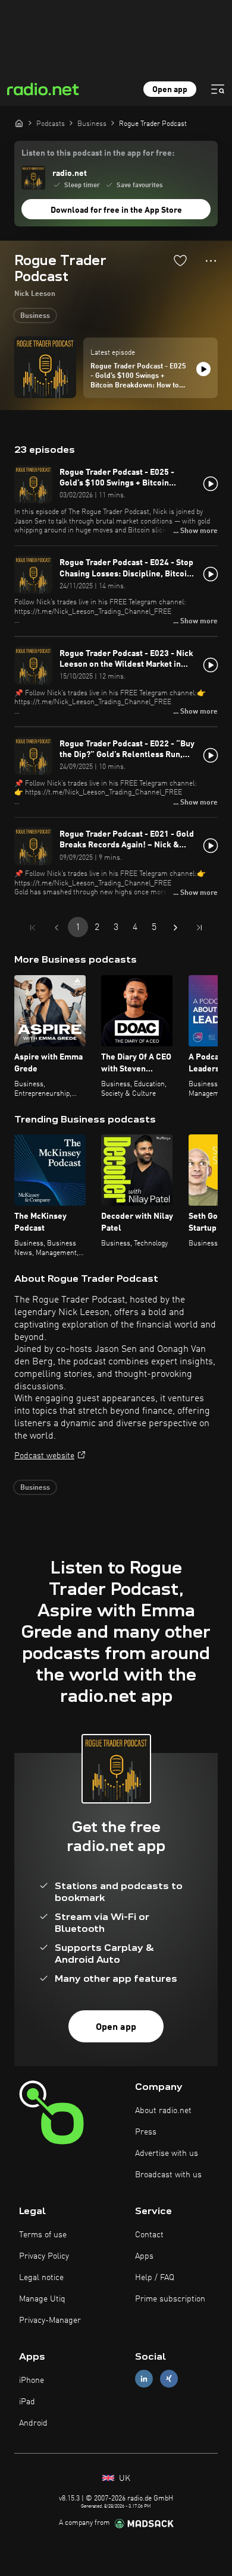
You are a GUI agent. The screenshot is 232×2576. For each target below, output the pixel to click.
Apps (144, 2256)
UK (123, 2479)
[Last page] (199, 928)
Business (35, 316)
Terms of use (43, 2235)
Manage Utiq (42, 2299)
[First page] (33, 928)
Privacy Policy (44, 2256)
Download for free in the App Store (116, 210)
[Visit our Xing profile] (169, 2378)
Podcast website (44, 1456)
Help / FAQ (155, 2278)
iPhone (32, 2380)
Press (146, 2132)
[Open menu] (218, 89)
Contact (149, 2235)
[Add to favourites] (180, 260)
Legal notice (41, 2278)
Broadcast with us (168, 2175)
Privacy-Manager (50, 2320)
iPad (27, 2402)
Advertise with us (167, 2154)
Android (33, 2423)
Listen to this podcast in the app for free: (98, 153)
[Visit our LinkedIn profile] (144, 2378)
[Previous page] (57, 928)
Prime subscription (170, 2299)
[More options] (211, 261)
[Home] (19, 123)
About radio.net (163, 2111)
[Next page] (175, 928)
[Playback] (203, 369)
